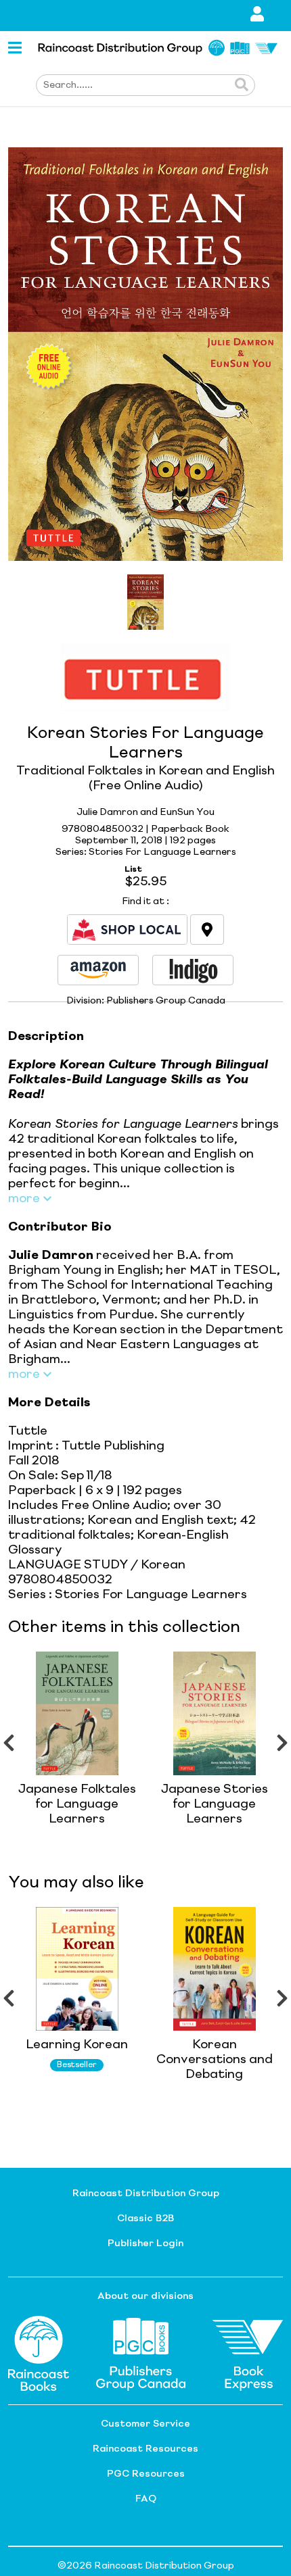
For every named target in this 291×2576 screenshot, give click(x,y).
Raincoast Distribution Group (146, 2194)
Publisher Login (145, 2244)
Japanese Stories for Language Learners (215, 1804)
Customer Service (145, 2424)
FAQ (146, 2499)
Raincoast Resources (145, 2449)
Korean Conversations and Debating (215, 2060)
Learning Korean (77, 2045)
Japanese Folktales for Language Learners (77, 1804)
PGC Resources (146, 2474)
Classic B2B (145, 2219)
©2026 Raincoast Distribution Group (146, 2566)
